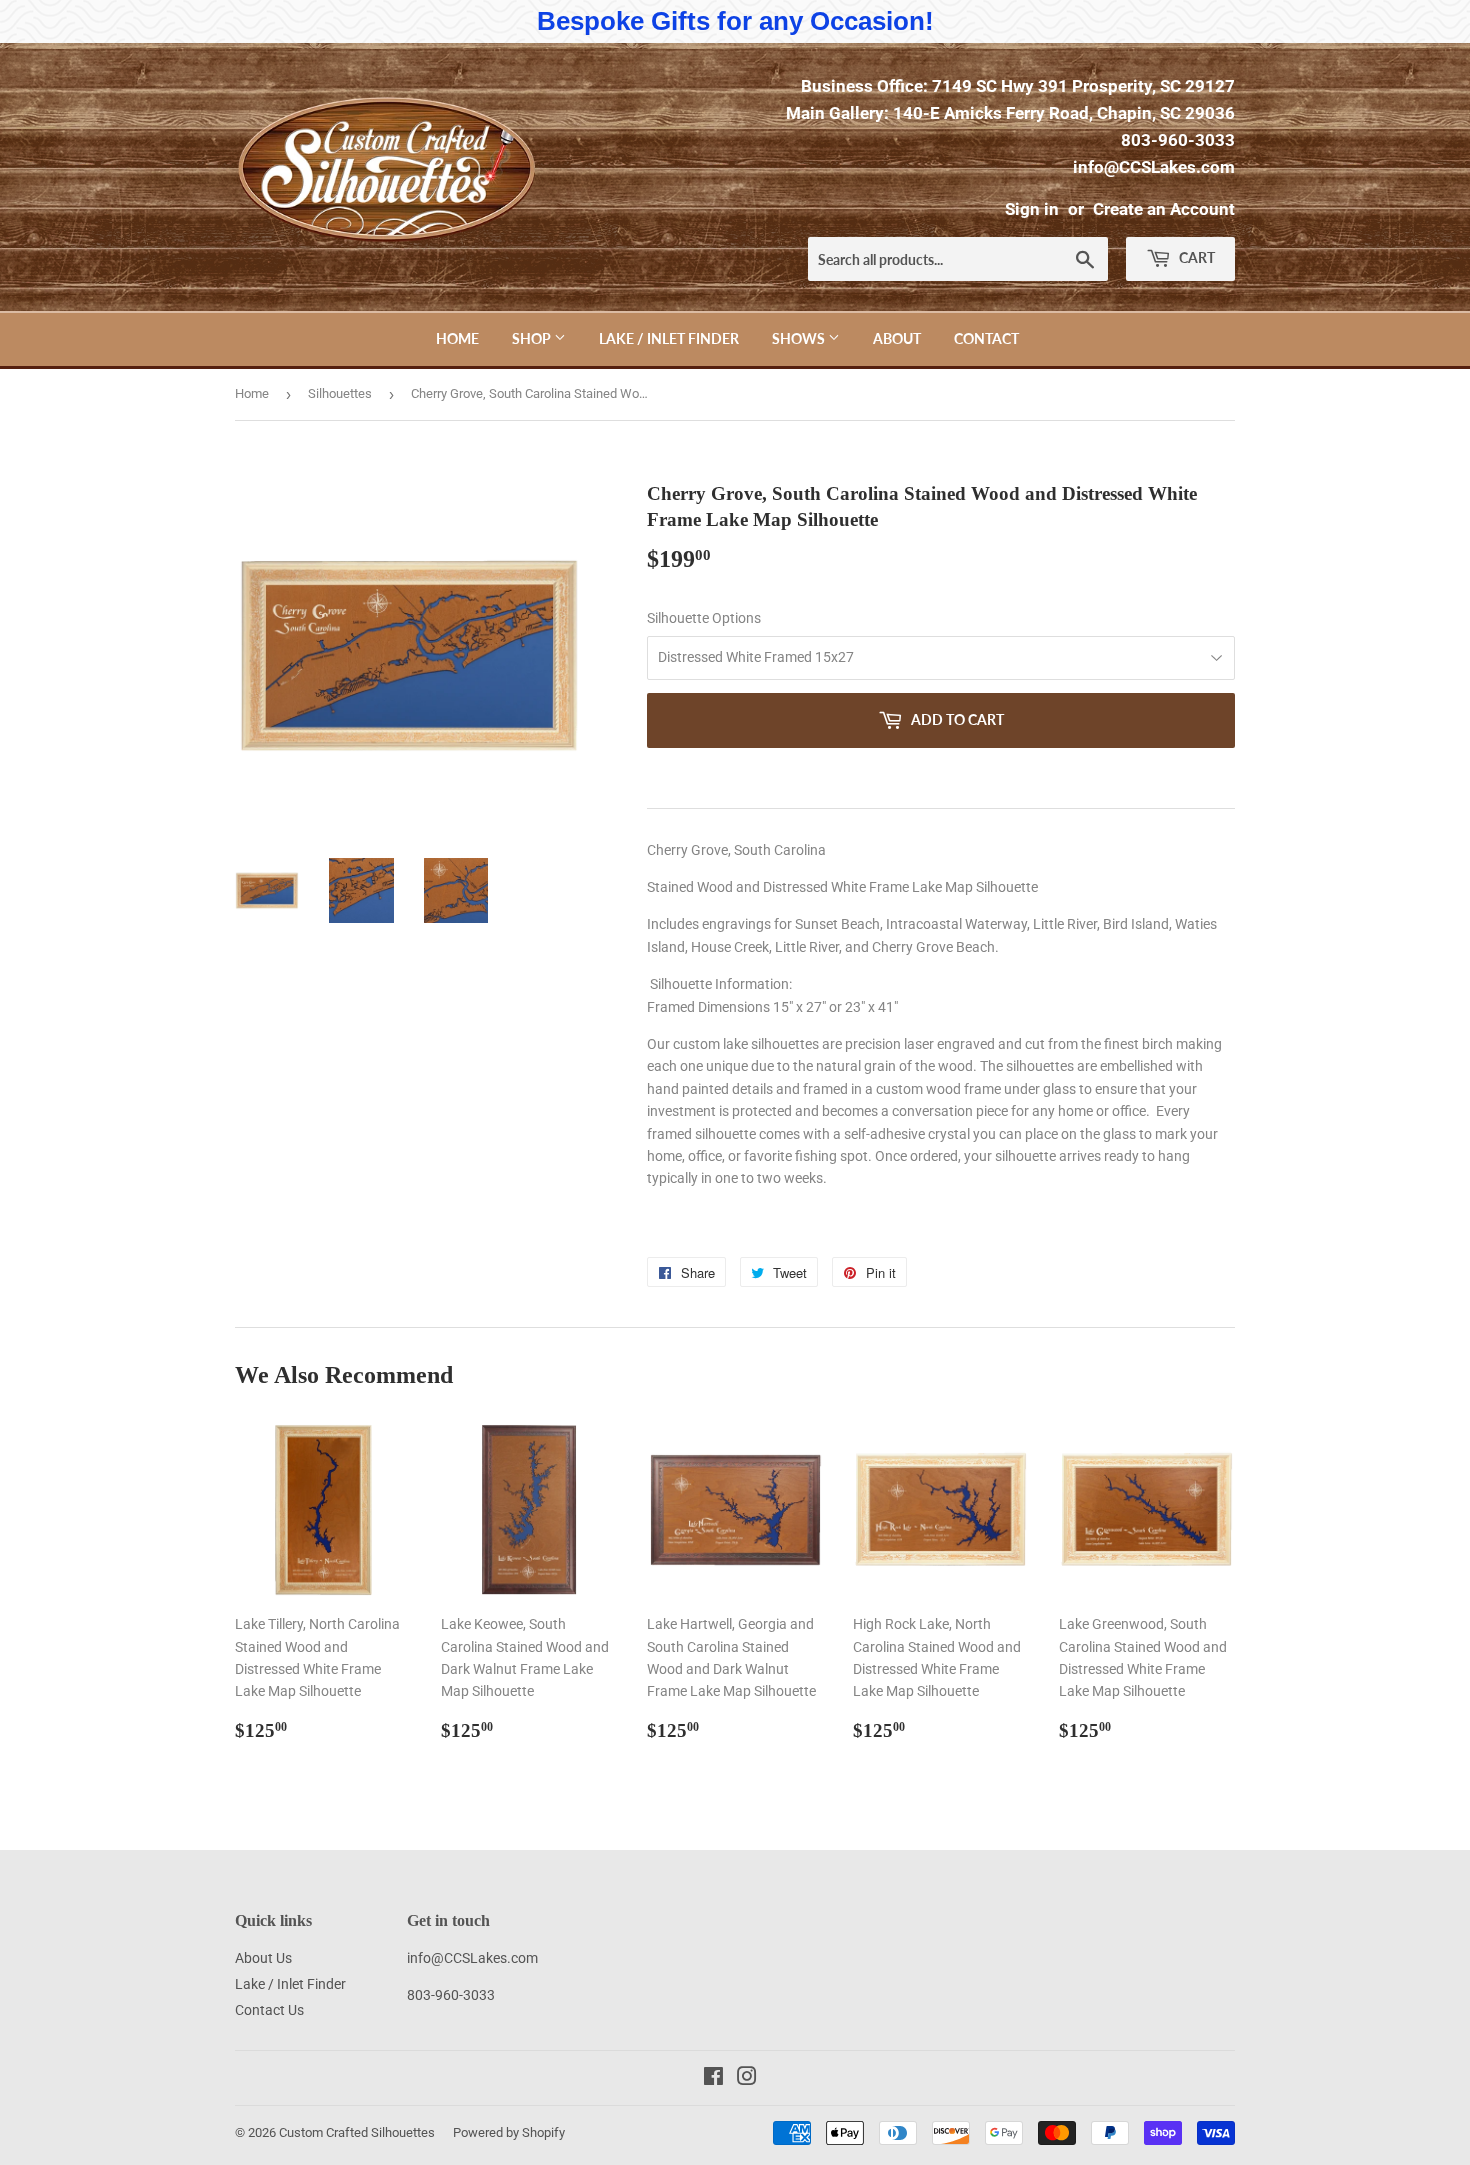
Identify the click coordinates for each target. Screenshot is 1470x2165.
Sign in (1032, 209)
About (897, 338)
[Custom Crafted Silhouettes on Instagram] (747, 2079)
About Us (263, 1958)
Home (457, 338)
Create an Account (1164, 209)
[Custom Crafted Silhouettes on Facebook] (713, 2079)
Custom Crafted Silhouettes (357, 2132)
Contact (986, 338)
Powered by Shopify (509, 2132)
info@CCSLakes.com (1154, 167)
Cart (1195, 257)
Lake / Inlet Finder (669, 338)
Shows (800, 338)
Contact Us (269, 2010)
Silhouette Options (704, 618)
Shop (533, 338)
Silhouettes (340, 393)
